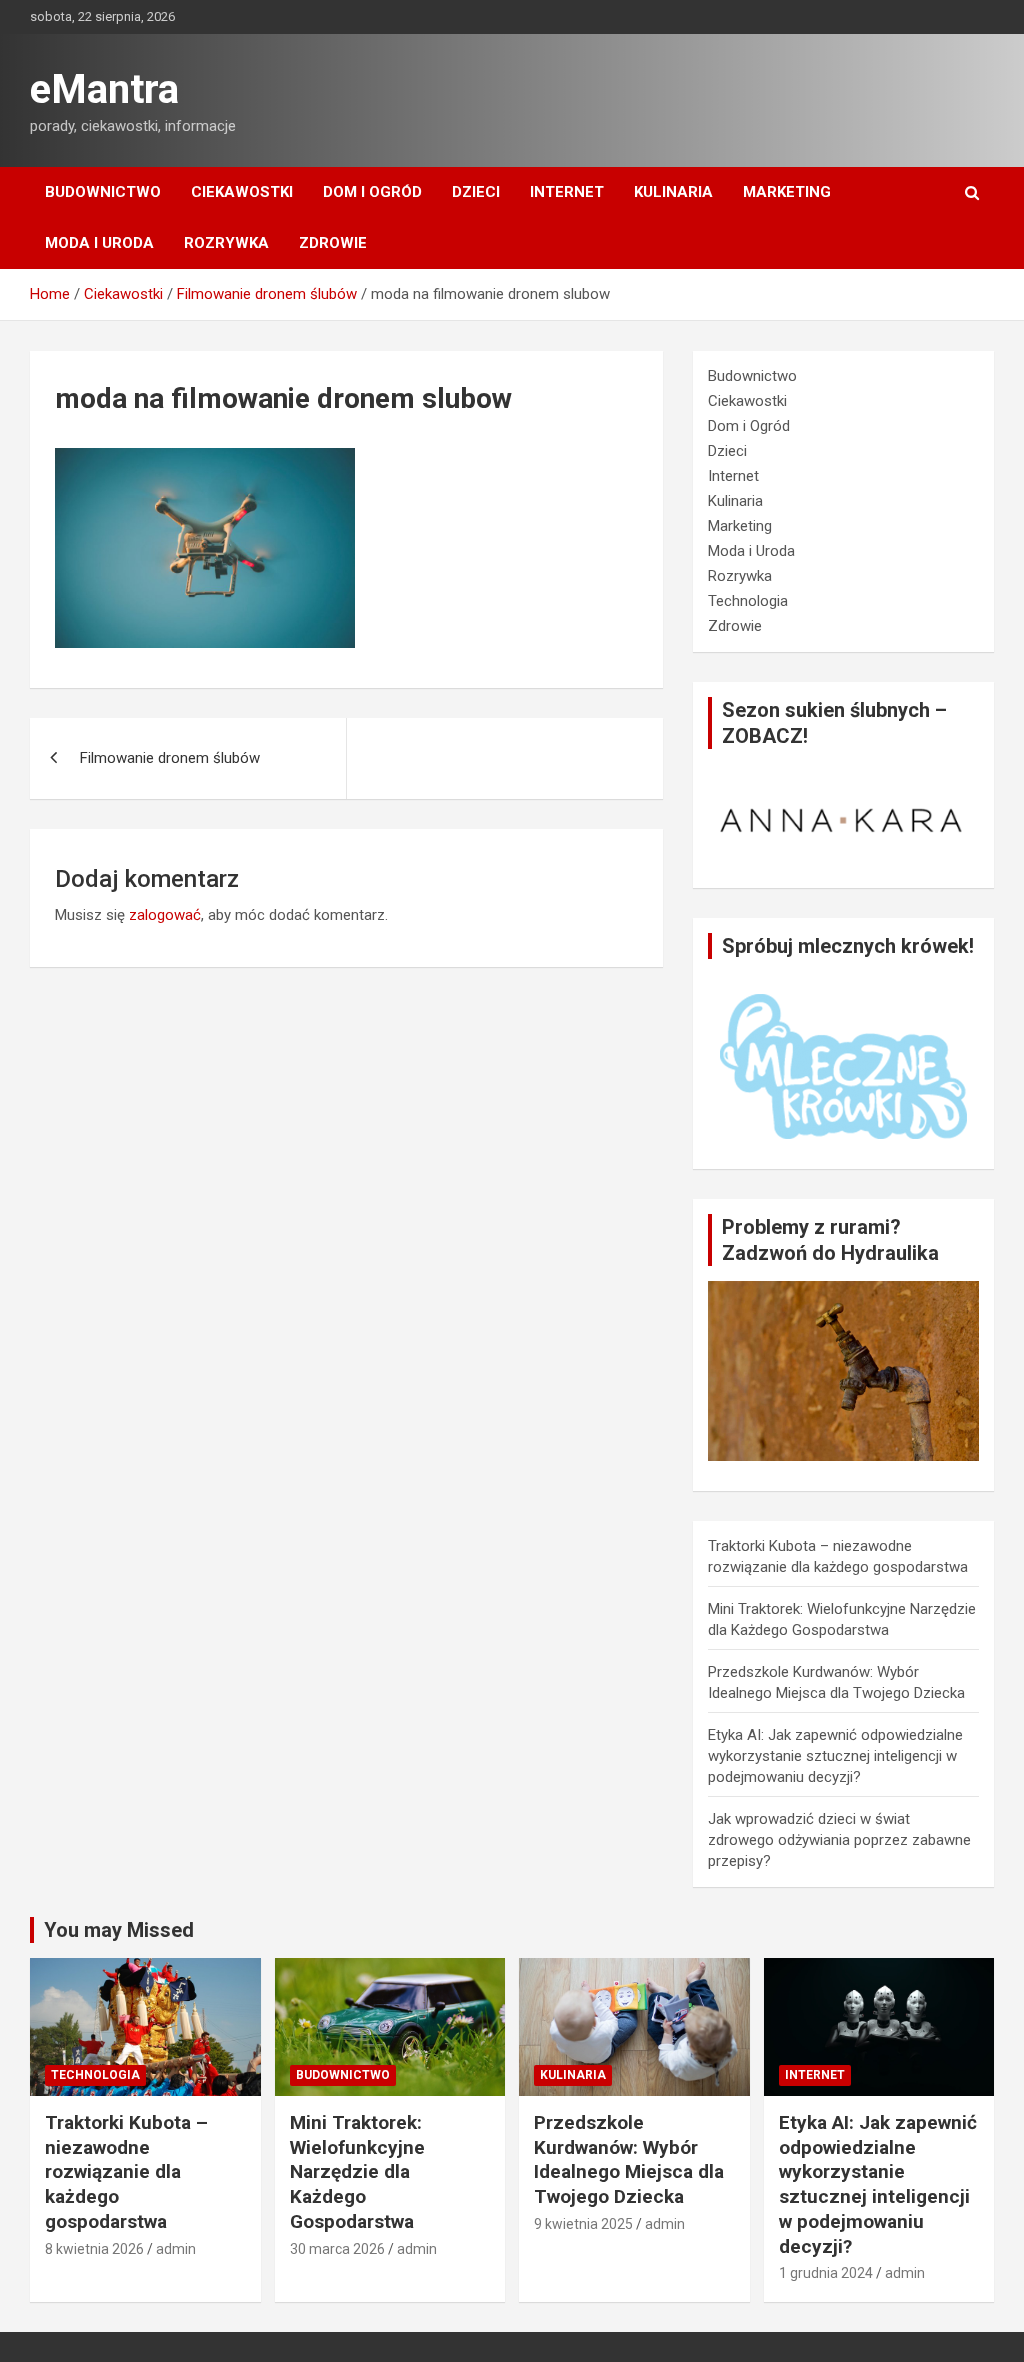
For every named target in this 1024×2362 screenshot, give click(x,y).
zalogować (165, 915)
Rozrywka (226, 243)
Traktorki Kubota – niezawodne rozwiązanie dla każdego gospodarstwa (126, 2172)
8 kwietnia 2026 (94, 2249)
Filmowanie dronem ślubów (170, 758)
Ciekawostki (242, 192)
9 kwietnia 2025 (583, 2224)
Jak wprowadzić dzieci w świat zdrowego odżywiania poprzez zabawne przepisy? (839, 1840)
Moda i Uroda (99, 243)
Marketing (787, 192)
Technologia (748, 601)
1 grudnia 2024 (826, 2273)
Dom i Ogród (372, 192)
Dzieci (476, 192)
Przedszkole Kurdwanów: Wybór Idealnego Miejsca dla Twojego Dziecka (629, 2159)
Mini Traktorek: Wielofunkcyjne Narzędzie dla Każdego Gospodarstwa (357, 2172)
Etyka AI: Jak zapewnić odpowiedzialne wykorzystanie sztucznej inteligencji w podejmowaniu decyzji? (835, 1756)
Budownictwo (103, 192)
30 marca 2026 (337, 2249)
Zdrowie (333, 243)
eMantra (104, 89)
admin (176, 2249)
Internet (567, 192)
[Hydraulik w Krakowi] (843, 1291)
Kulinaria (673, 192)
